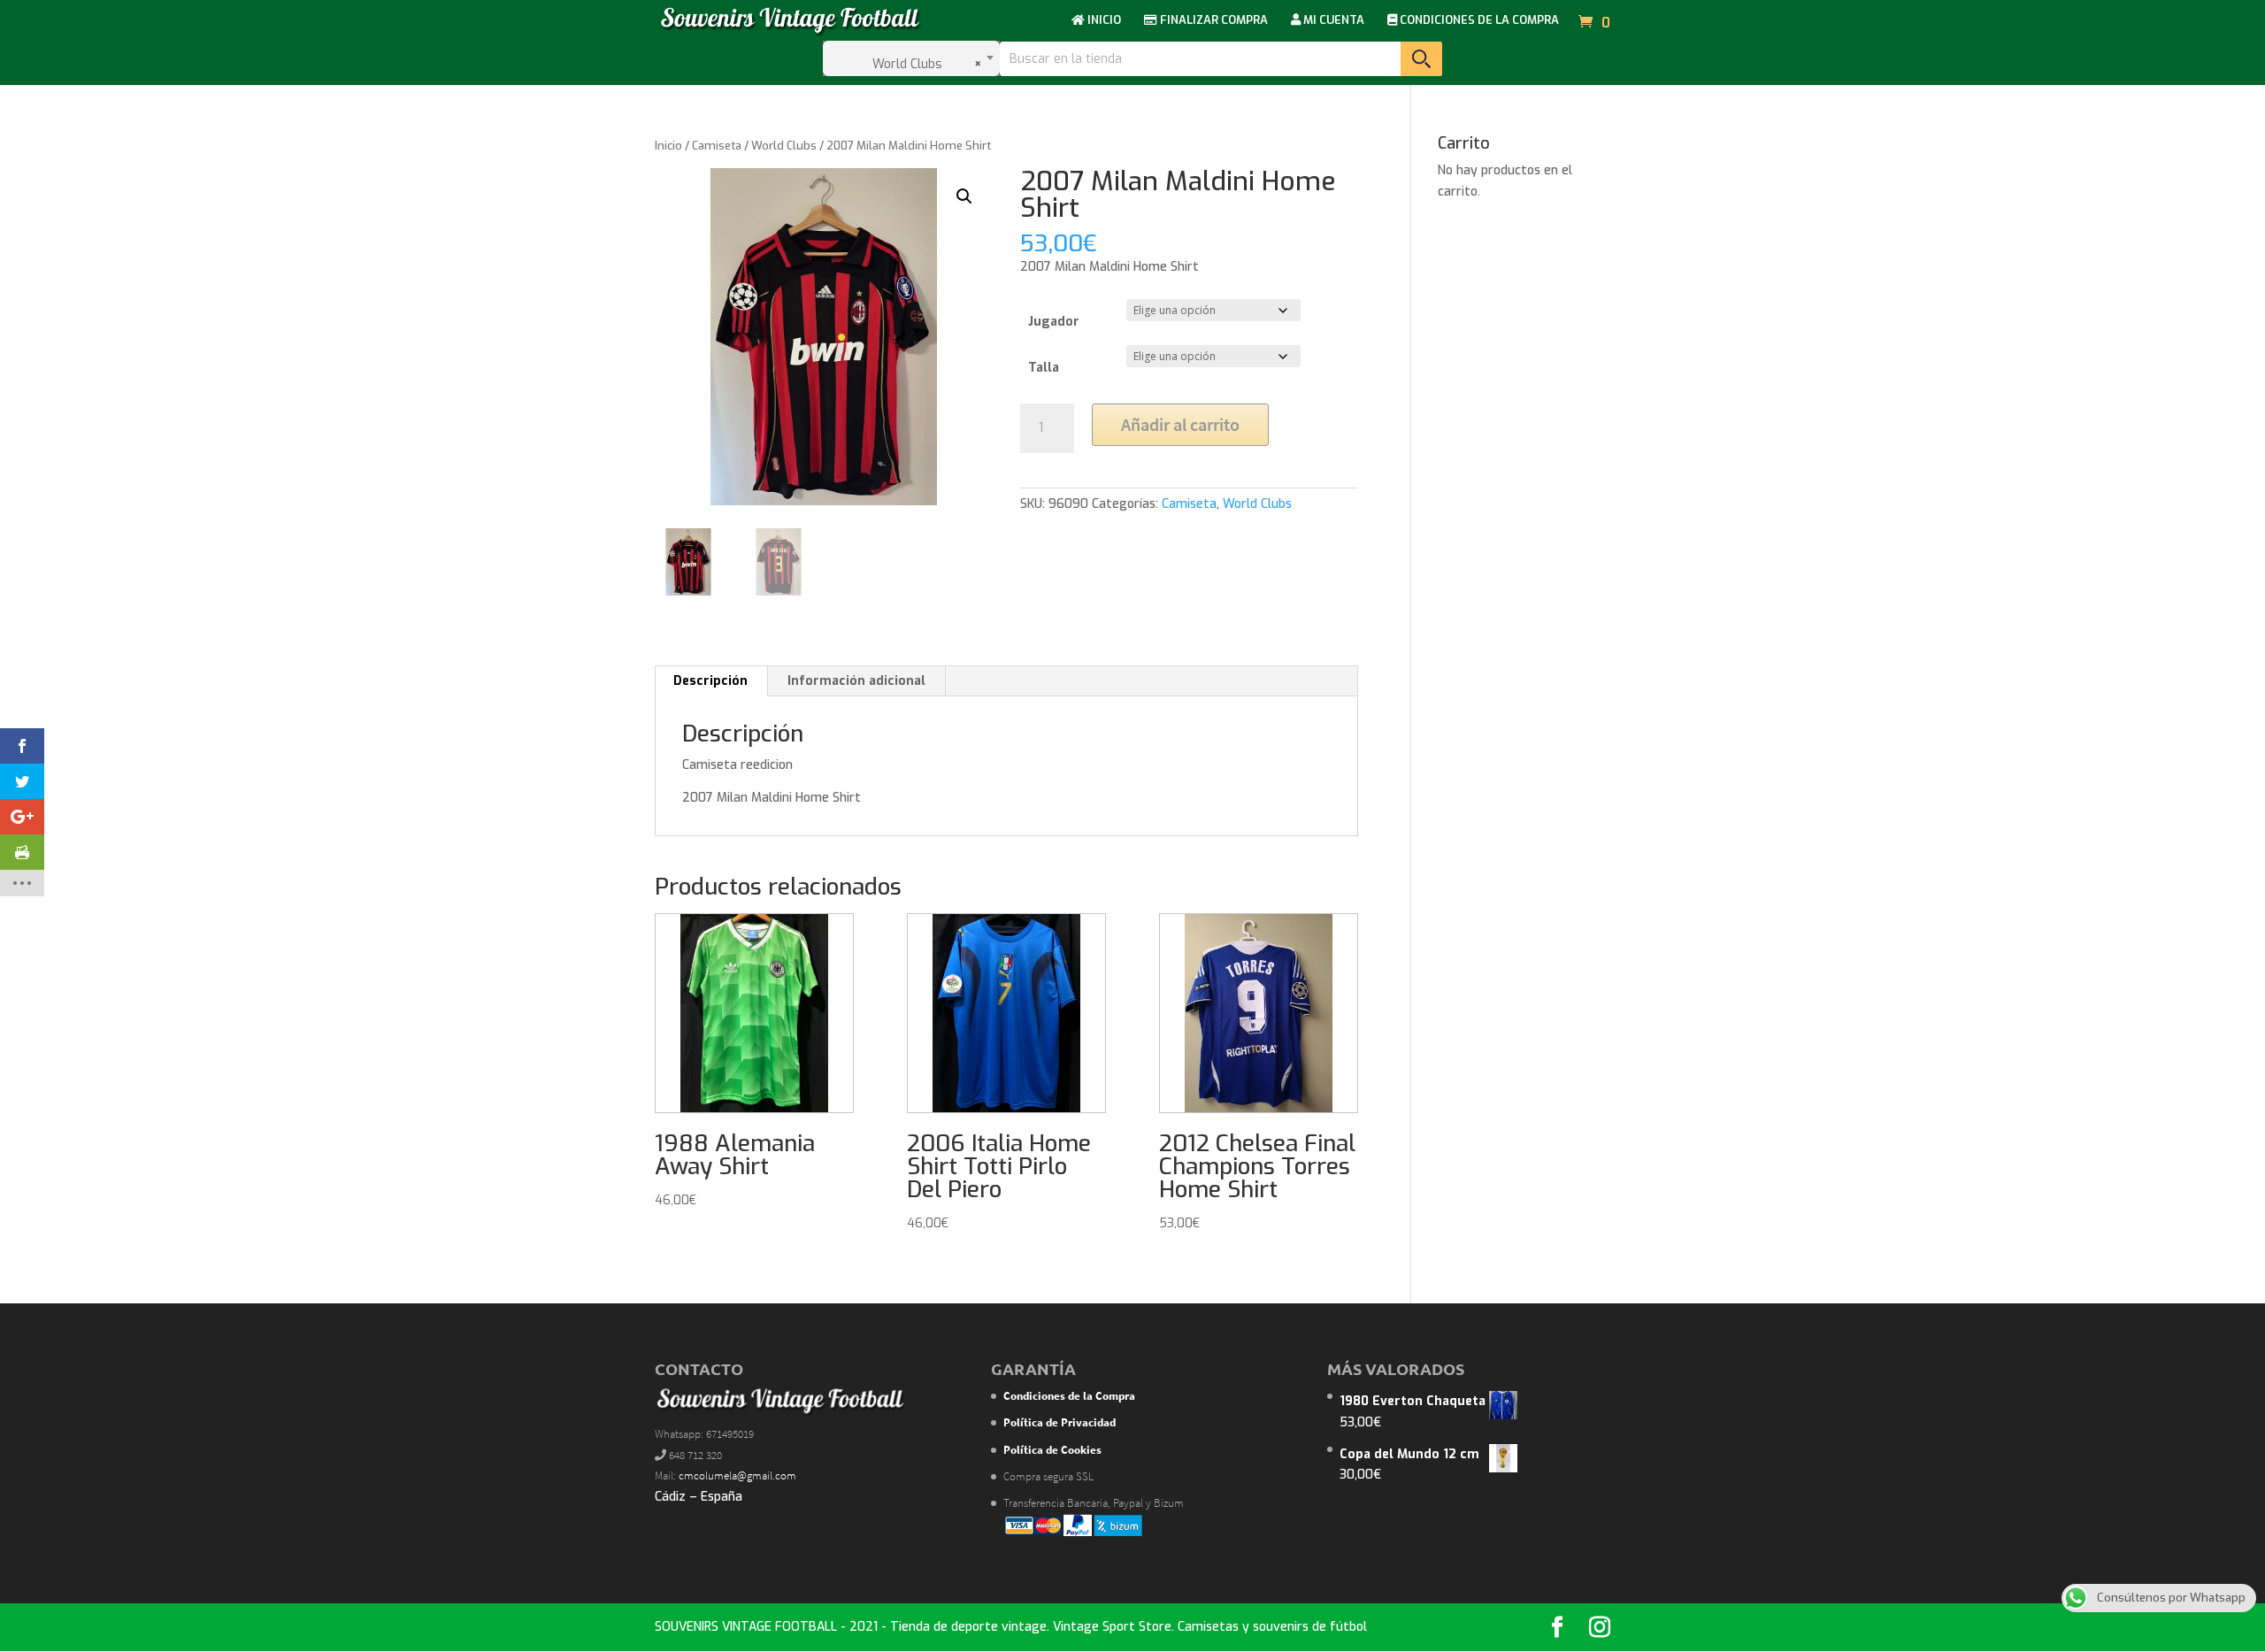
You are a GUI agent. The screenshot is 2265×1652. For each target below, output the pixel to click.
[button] (964, 196)
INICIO (1103, 21)
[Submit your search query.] (1421, 59)
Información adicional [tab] (856, 681)
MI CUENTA (1332, 21)
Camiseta (717, 146)
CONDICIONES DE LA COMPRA (1478, 21)
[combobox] (911, 58)
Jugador (1054, 322)
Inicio (668, 146)
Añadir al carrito (1180, 424)
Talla (1044, 368)
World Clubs (784, 146)
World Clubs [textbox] (922, 64)
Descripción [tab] (710, 681)
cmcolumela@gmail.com (737, 1475)
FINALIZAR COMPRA (1213, 21)
